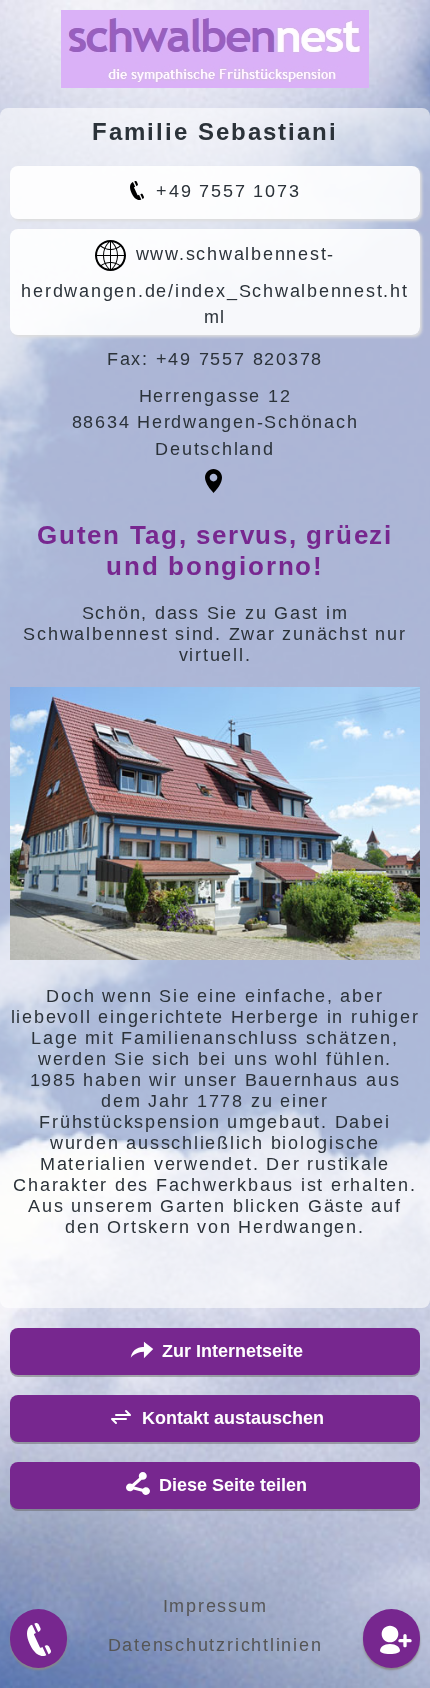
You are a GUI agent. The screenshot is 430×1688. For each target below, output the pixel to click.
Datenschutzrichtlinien (215, 1645)
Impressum (215, 1606)
